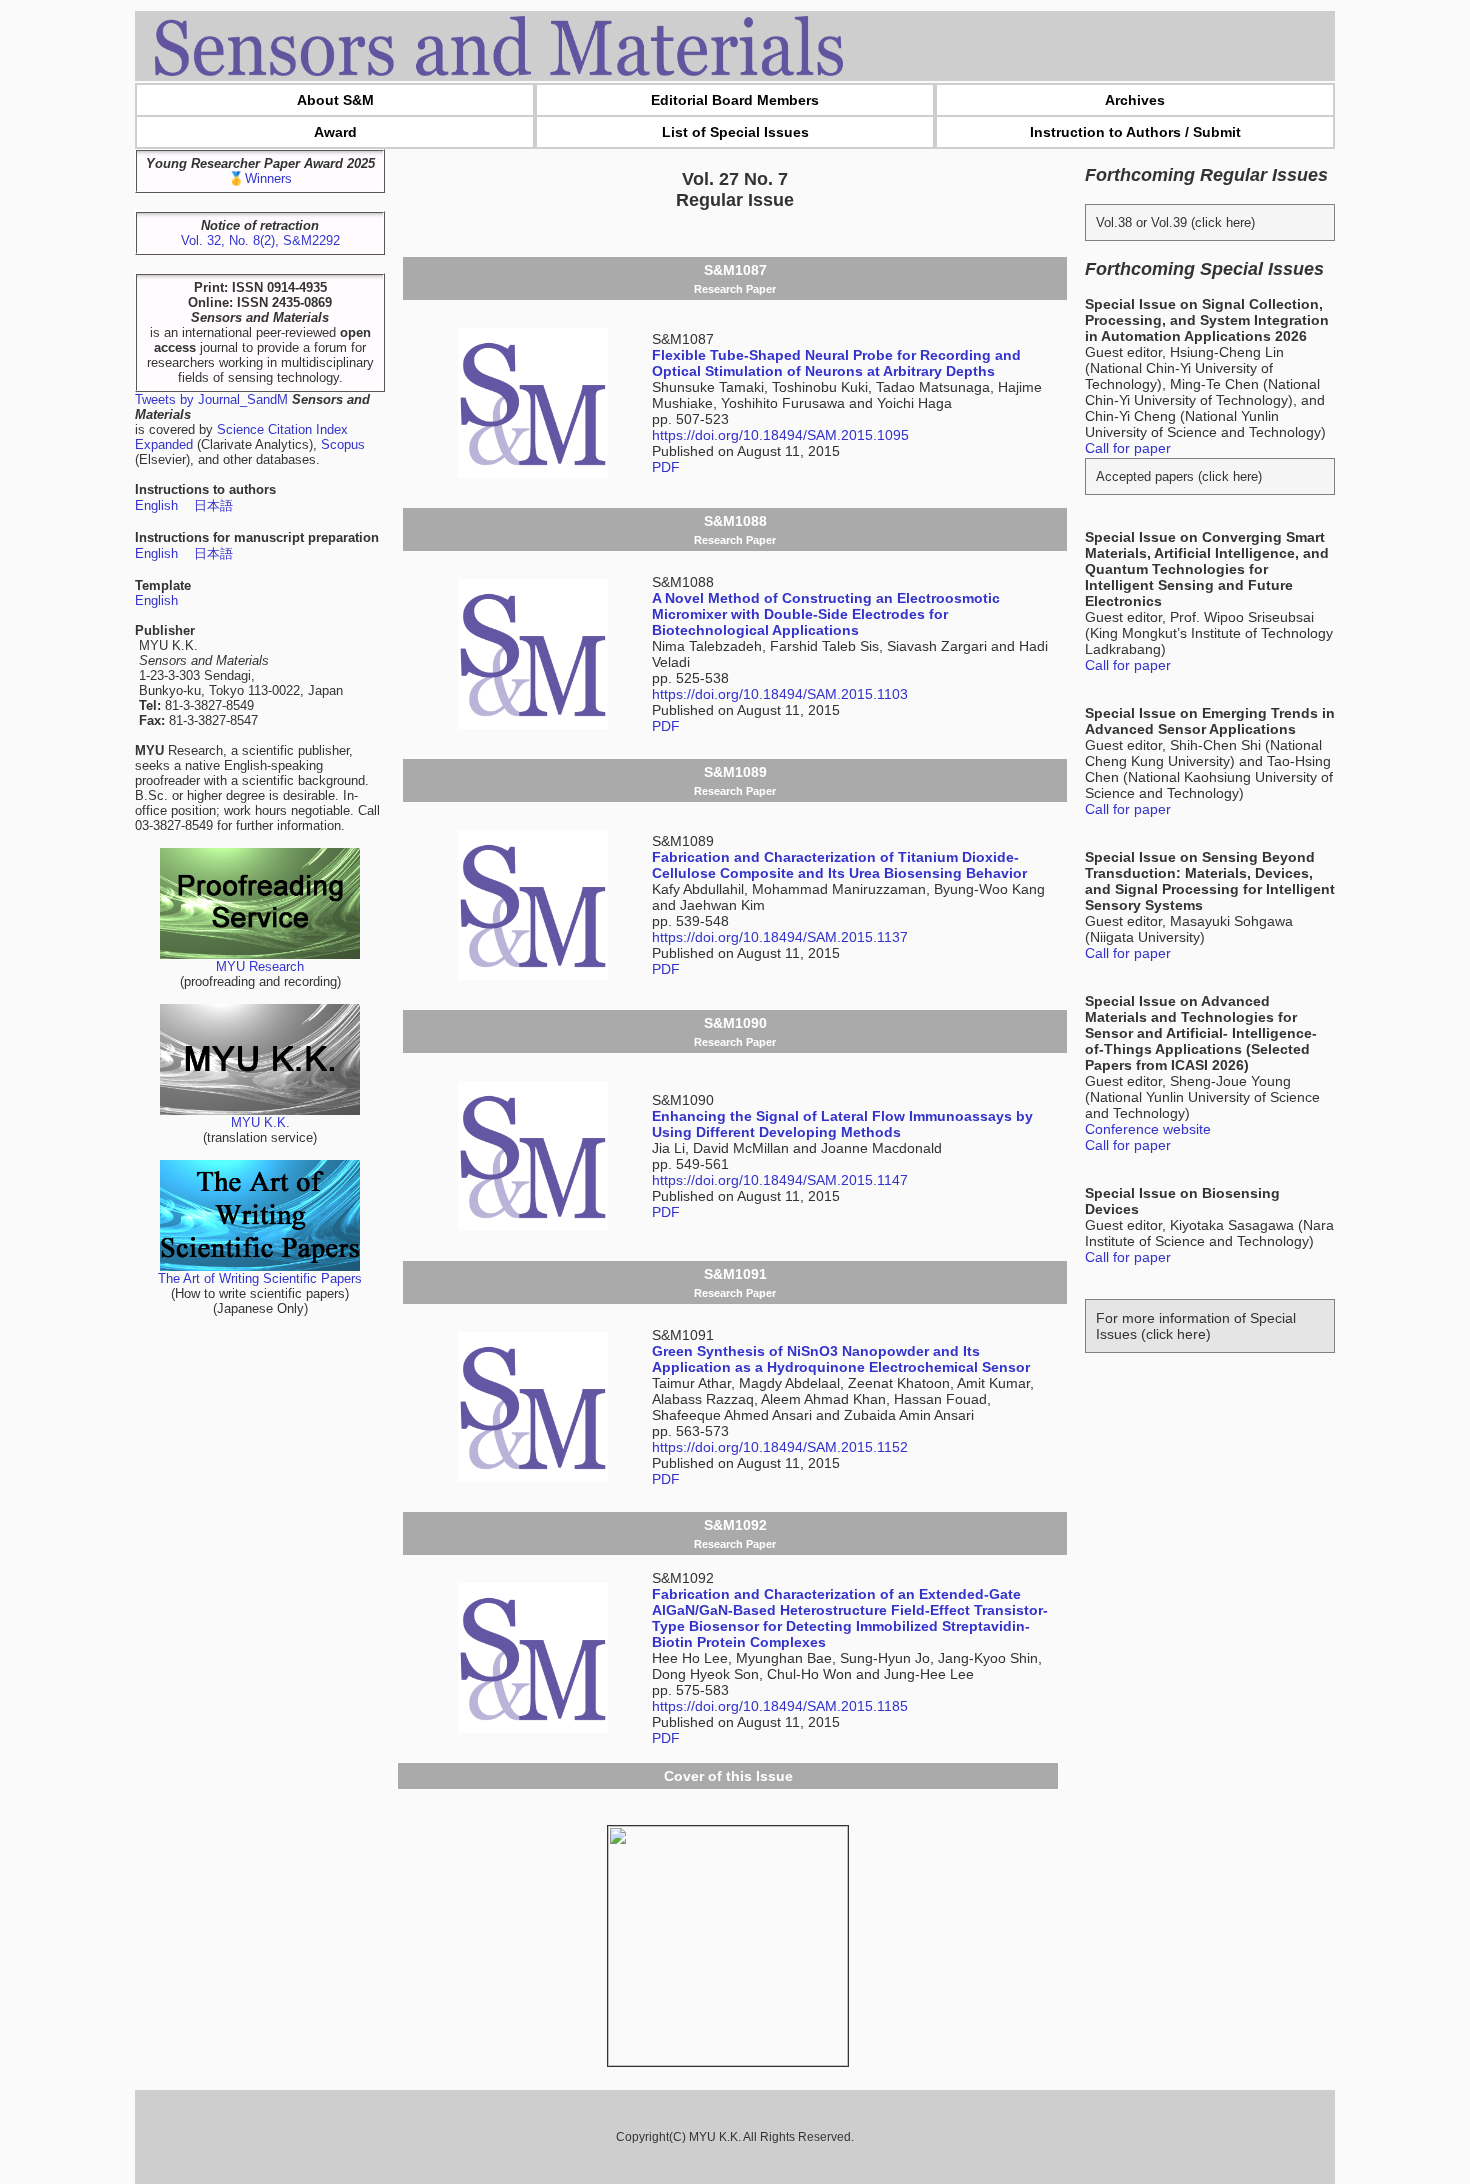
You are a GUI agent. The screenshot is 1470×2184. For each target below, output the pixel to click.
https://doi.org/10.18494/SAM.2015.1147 (780, 1180)
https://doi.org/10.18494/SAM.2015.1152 (780, 1447)
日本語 (213, 505)
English (156, 505)
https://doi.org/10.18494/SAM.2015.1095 (780, 435)
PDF (666, 467)
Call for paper (1128, 448)
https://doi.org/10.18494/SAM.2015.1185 (780, 1706)
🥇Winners (260, 178)
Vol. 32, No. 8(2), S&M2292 (260, 240)
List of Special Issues (735, 132)
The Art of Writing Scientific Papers (260, 1278)
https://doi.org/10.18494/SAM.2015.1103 (780, 694)
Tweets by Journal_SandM (211, 399)
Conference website (1148, 1129)
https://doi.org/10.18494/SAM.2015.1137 (780, 937)
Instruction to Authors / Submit (1135, 132)
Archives (1135, 100)
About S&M (335, 100)
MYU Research (260, 966)
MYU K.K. (260, 1122)
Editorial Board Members (735, 100)
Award (335, 132)
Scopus (343, 444)
